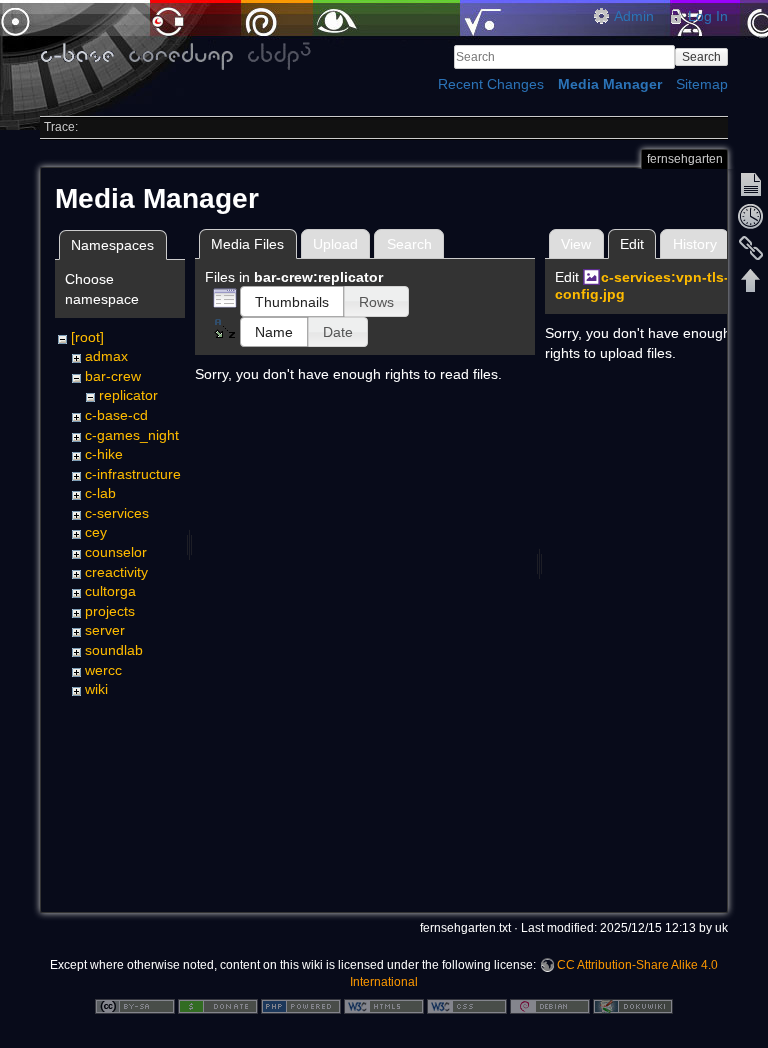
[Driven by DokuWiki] (633, 1005)
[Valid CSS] (467, 1005)
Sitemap (702, 84)
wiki (96, 689)
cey (96, 532)
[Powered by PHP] (301, 1005)
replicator (128, 395)
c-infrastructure (133, 474)
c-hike (104, 454)
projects (110, 611)
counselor (116, 552)
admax (106, 356)
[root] (87, 337)
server (105, 630)
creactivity (116, 572)
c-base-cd (116, 415)
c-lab (100, 493)
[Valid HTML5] (384, 1005)
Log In (708, 16)
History (695, 244)
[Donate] (218, 1005)
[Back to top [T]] (751, 280)
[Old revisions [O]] (751, 216)
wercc (103, 670)
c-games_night (132, 435)
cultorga (110, 591)
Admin (634, 16)
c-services (117, 513)
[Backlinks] (751, 248)
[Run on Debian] (550, 1005)
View (576, 244)
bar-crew (113, 376)
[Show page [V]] (751, 184)
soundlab (114, 650)
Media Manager (610, 84)
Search (701, 57)
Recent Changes (491, 84)
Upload (335, 244)
